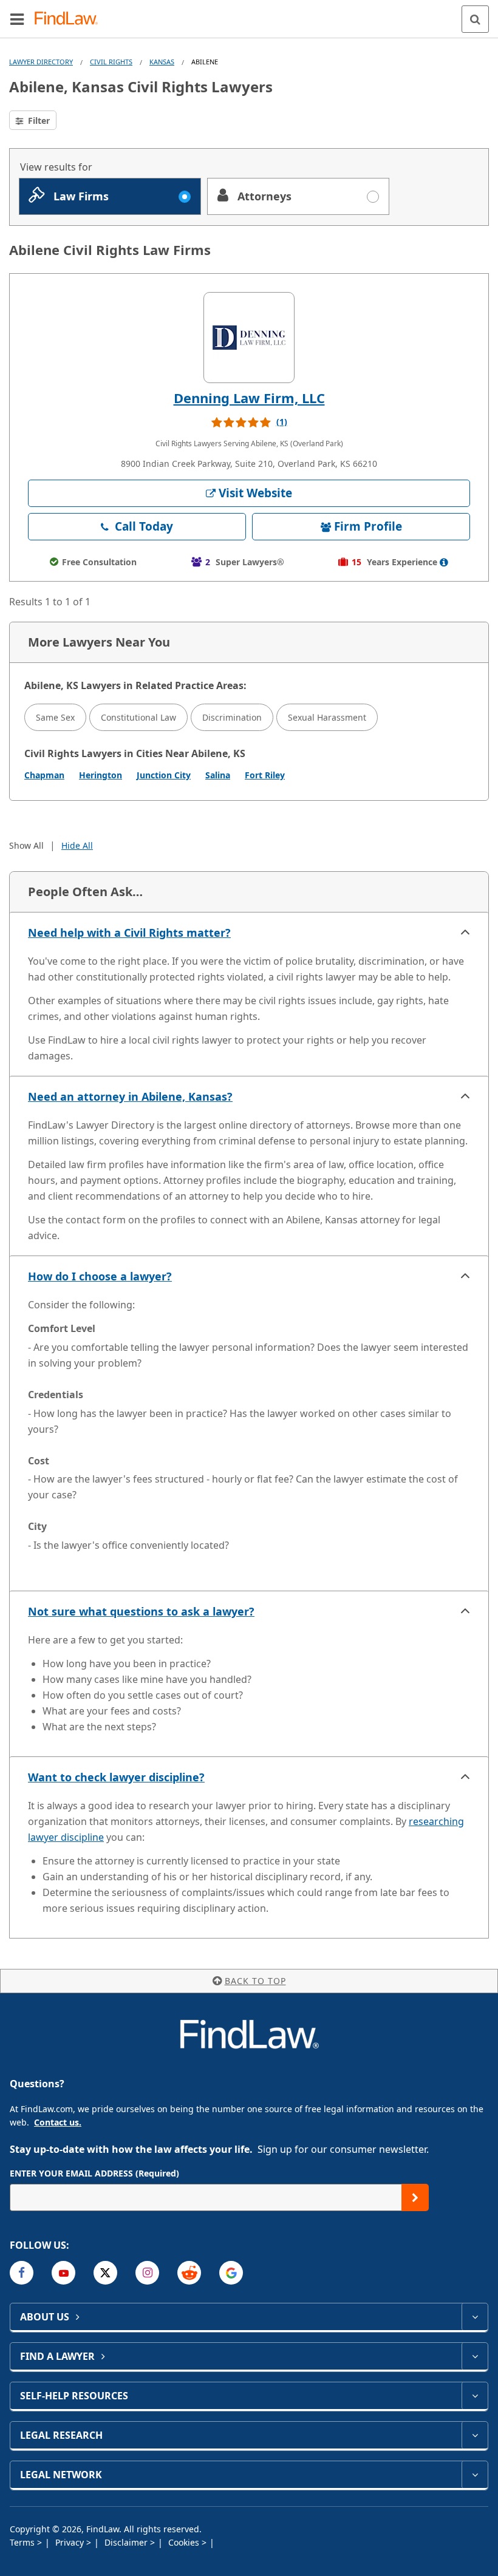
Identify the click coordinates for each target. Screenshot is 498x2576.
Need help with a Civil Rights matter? (129, 933)
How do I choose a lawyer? (100, 1276)
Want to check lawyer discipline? (116, 1777)
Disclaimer (127, 2542)
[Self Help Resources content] (475, 2396)
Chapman (44, 775)
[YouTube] (63, 2273)
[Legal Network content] (475, 2475)
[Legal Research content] (475, 2435)
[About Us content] (475, 2317)
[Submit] (415, 2197)
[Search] (475, 19)
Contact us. (58, 2122)
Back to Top (255, 1981)
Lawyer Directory (41, 62)
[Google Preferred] (231, 2273)
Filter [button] (38, 121)
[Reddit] (189, 2273)
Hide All (77, 845)
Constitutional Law (138, 717)
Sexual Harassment (327, 717)
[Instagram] (147, 2273)
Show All (26, 845)
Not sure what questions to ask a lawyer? (141, 1611)
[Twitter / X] (105, 2273)
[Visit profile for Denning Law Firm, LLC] (249, 338)
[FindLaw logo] (70, 19)
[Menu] (17, 19)
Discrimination (232, 717)
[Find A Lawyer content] (475, 2356)
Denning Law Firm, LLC (249, 398)
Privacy (71, 2542)
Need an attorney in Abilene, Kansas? (130, 1096)
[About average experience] (444, 562)
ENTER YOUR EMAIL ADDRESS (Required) (94, 2173)
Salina (218, 775)
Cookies (185, 2542)
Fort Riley (265, 775)
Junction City (164, 775)
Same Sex (55, 717)
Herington (101, 775)
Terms (23, 2542)
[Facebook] (22, 2273)
